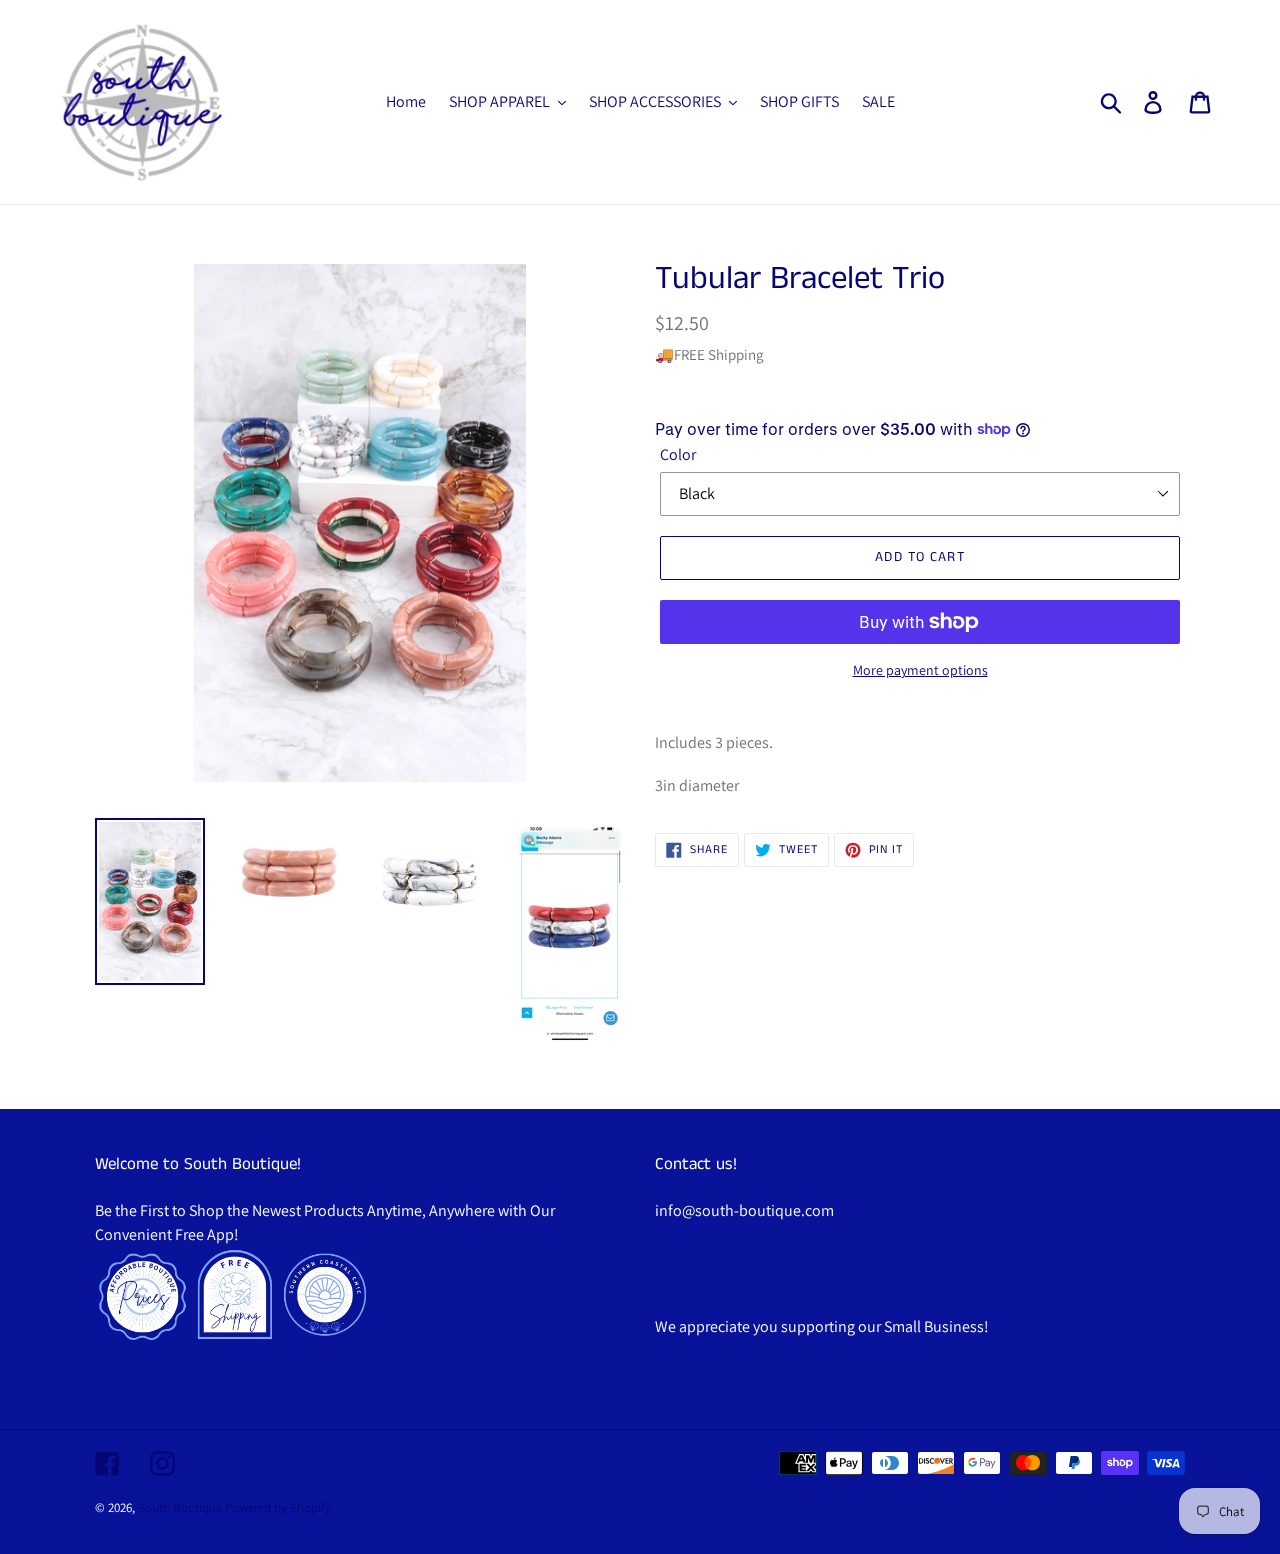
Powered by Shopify (278, 1507)
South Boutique (180, 1507)
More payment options (920, 670)
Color (678, 454)
